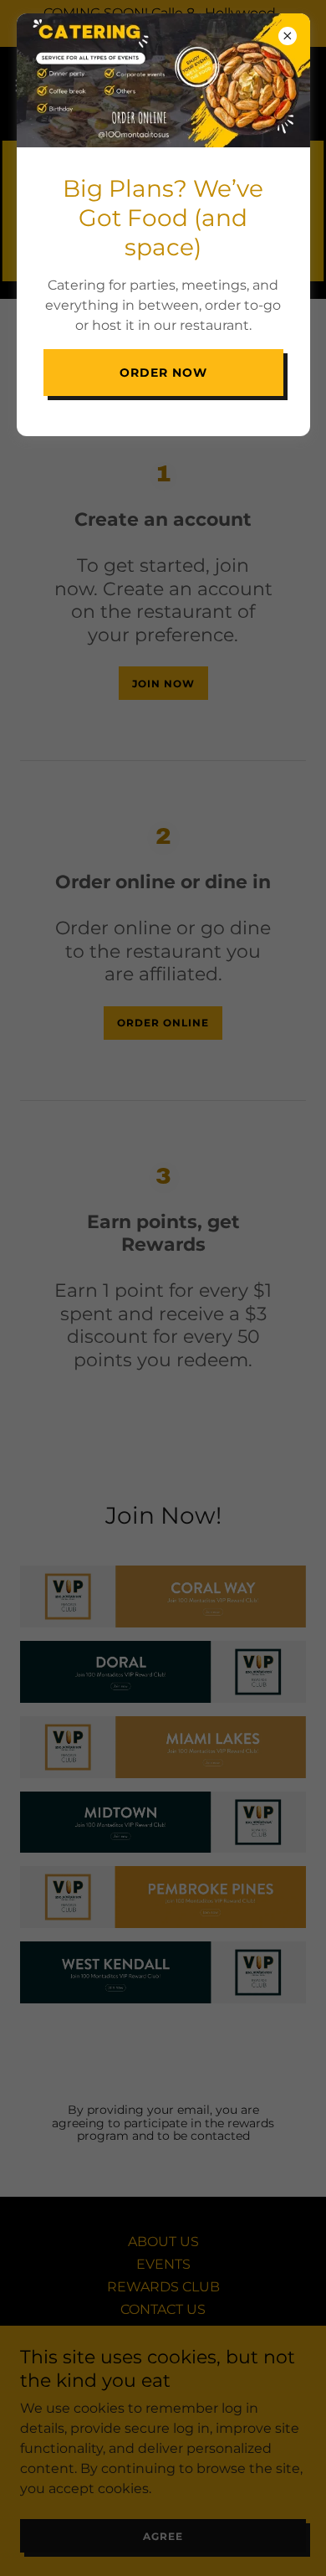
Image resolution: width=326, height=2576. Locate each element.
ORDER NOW (163, 373)
